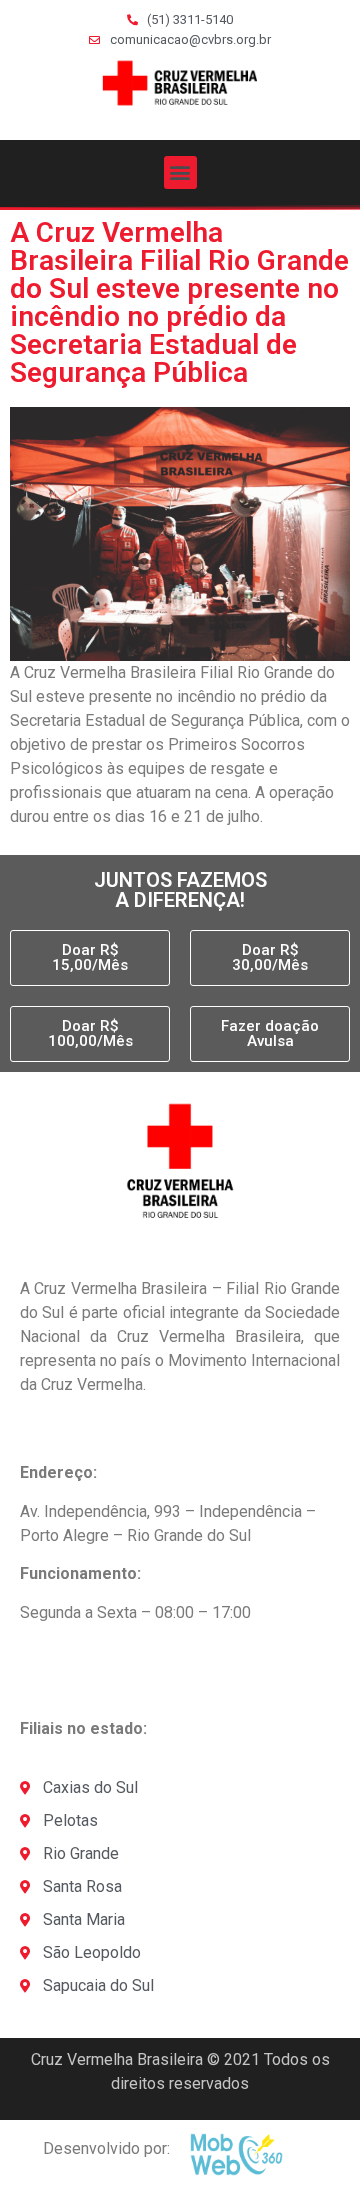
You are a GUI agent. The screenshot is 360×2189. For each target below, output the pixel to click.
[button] (180, 172)
